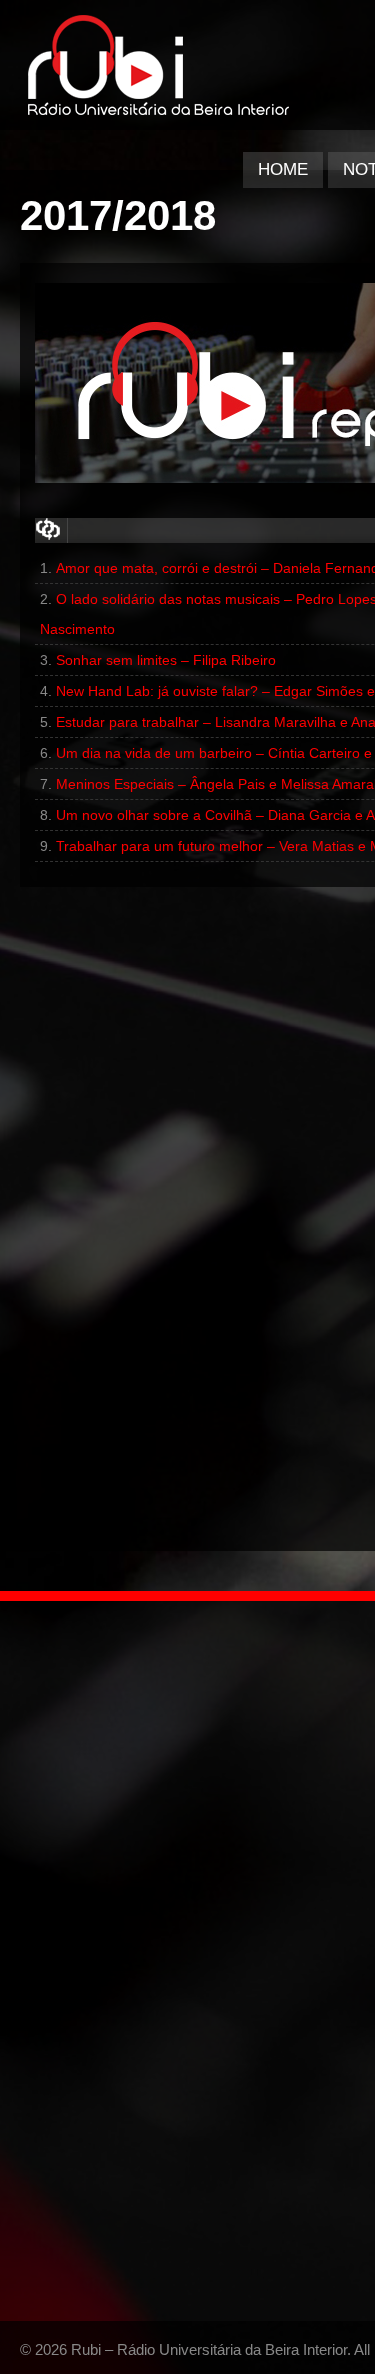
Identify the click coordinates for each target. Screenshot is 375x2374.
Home (283, 169)
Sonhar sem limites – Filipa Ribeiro (166, 660)
